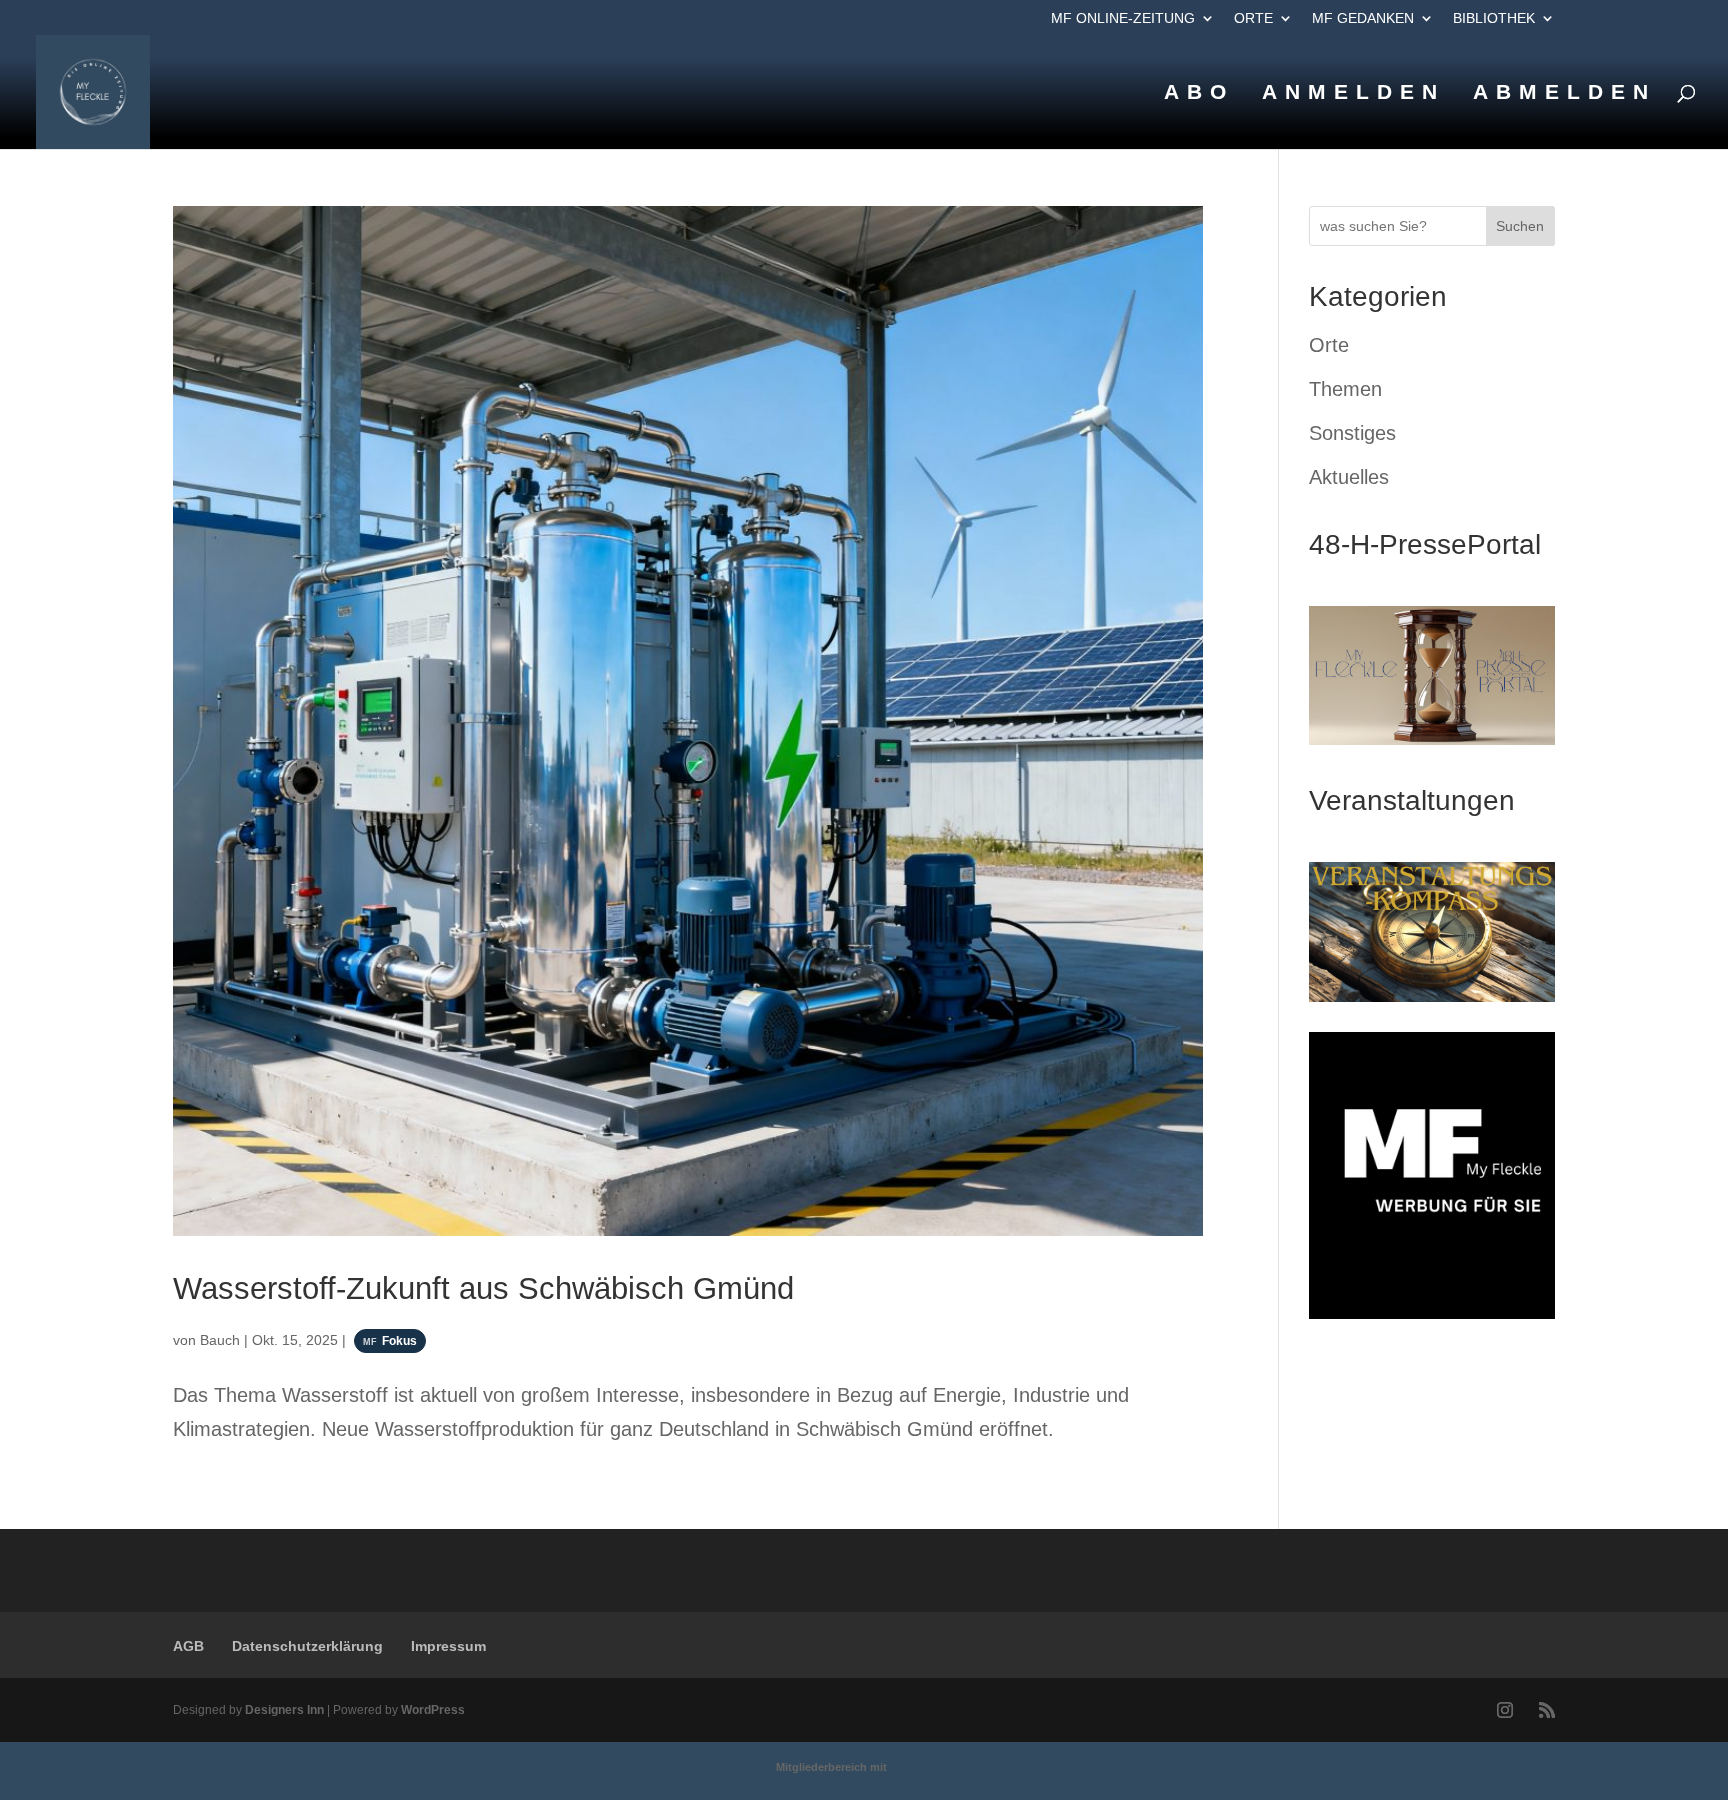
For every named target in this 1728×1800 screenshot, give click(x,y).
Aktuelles (1349, 477)
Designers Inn (284, 1710)
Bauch (220, 1340)
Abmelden (1564, 94)
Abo (1199, 94)
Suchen (1520, 226)
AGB (188, 1646)
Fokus (399, 1341)
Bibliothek (1494, 18)
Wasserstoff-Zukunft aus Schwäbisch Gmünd (483, 1288)
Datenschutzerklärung (307, 1646)
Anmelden (1353, 94)
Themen (1345, 389)
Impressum (448, 1646)
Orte (1253, 18)
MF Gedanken (1363, 18)
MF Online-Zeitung (1123, 18)
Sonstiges (1352, 433)
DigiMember (921, 1767)
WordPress (433, 1710)
